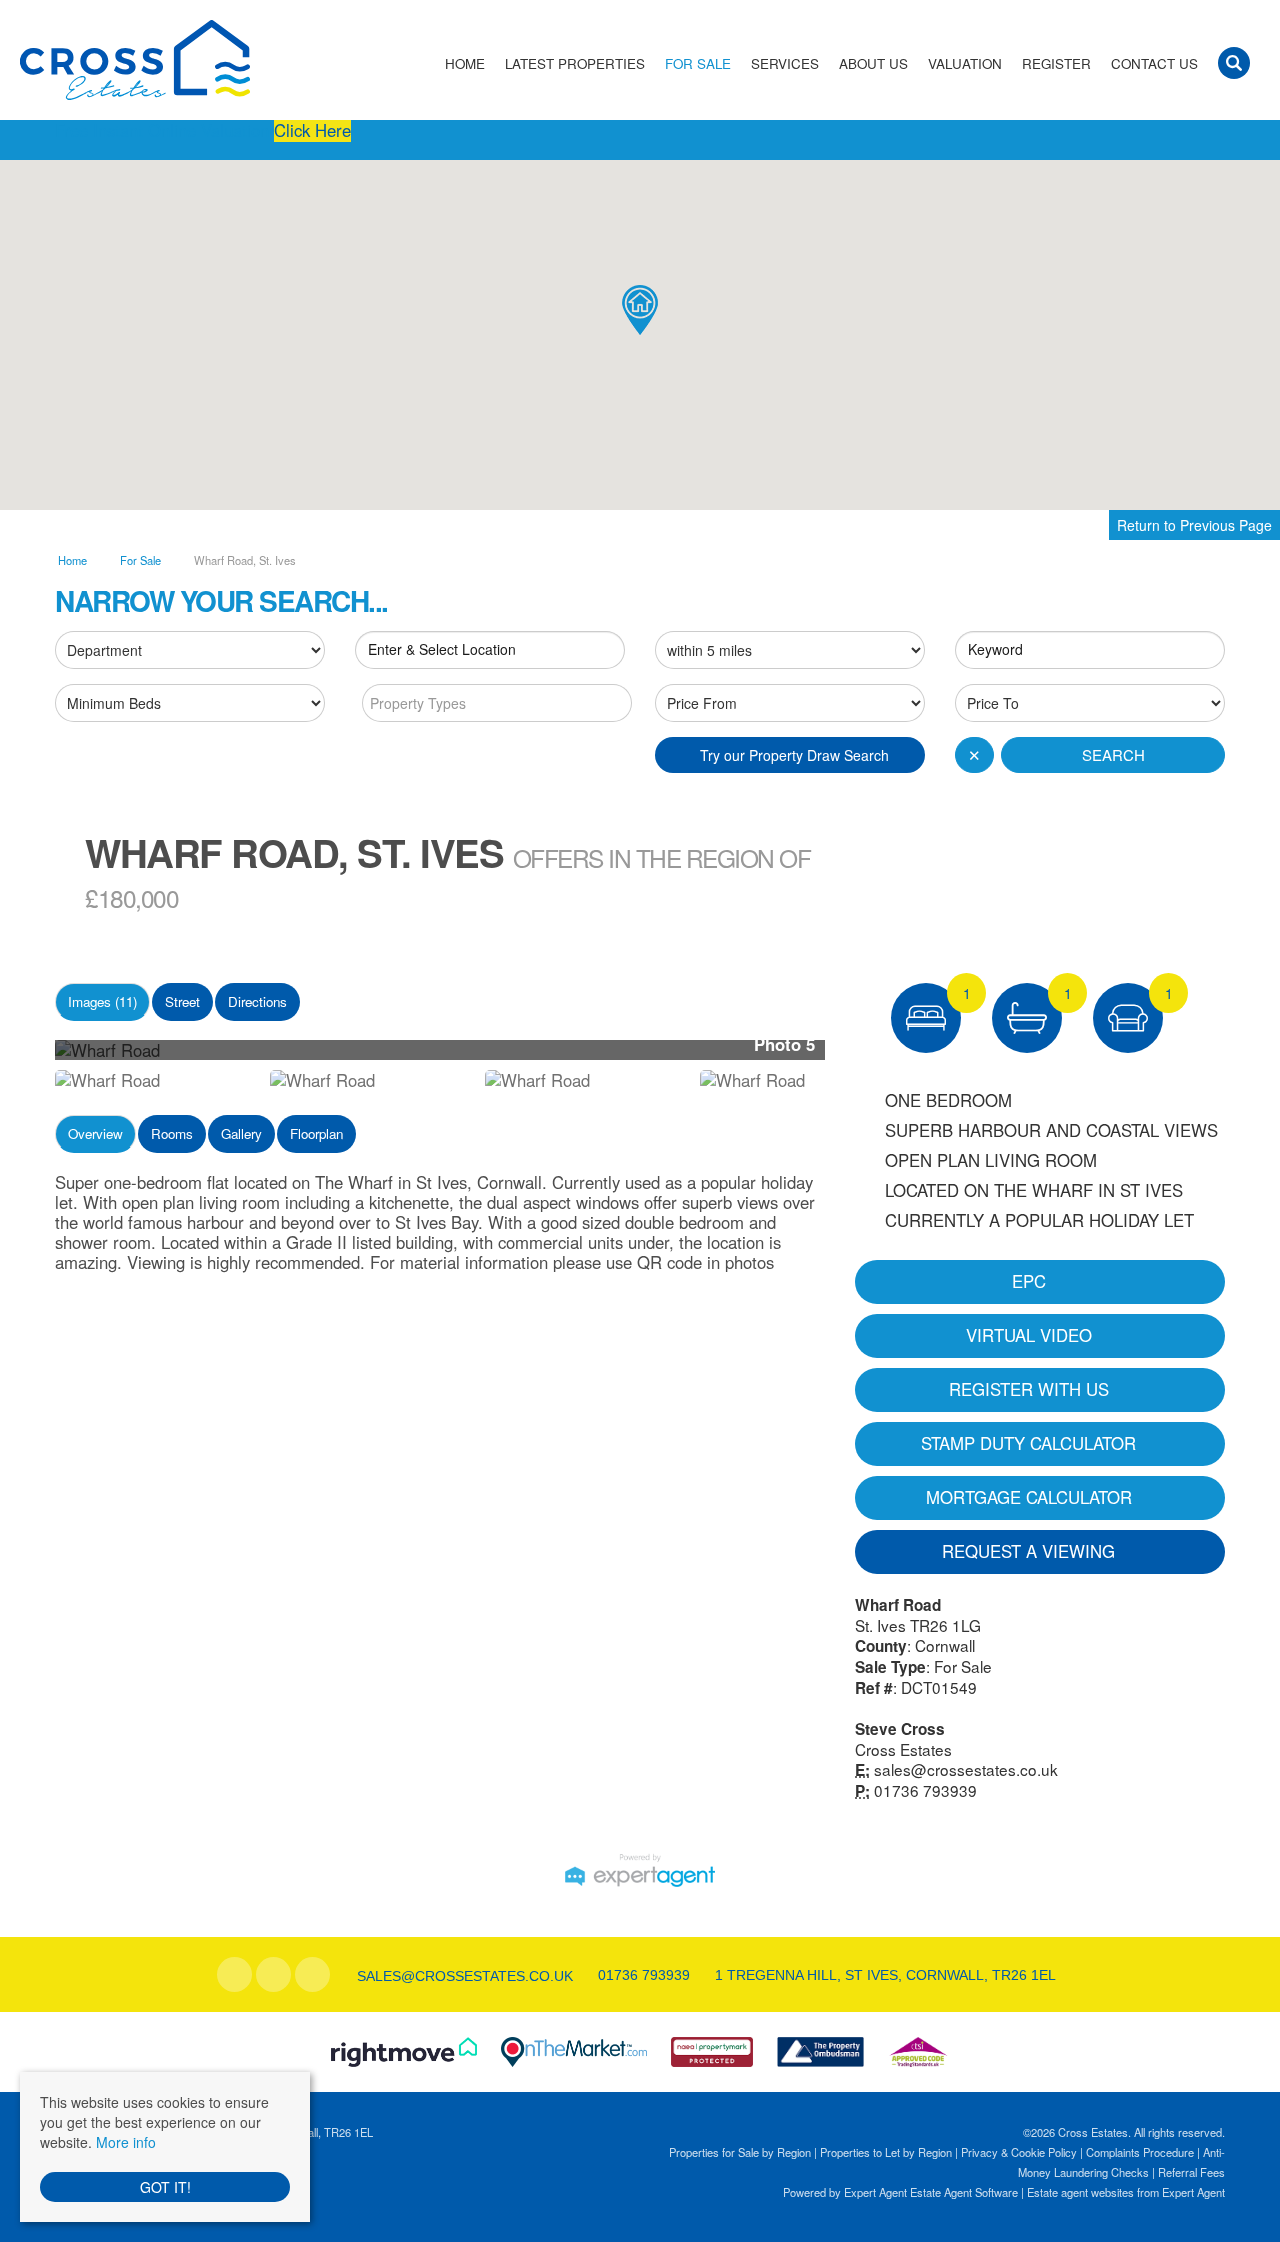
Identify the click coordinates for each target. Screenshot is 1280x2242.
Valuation (965, 63)
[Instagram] (312, 1975)
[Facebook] (234, 1975)
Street (182, 1001)
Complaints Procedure (1140, 2152)
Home (465, 63)
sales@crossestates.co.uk (966, 1769)
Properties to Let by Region (886, 2152)
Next (864, 1057)
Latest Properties (575, 63)
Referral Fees (1191, 2172)
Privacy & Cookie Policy (1019, 2152)
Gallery (241, 1133)
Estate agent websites (1080, 2192)
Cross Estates (903, 1749)
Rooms (172, 1133)
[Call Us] (595, 1975)
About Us (873, 63)
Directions (257, 1001)
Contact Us (1154, 63)
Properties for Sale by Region (740, 2152)
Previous (24, 1057)
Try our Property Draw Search (790, 755)
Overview (95, 1133)
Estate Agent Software (964, 2192)
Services (785, 63)
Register (1056, 63)
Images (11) (102, 1001)
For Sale (698, 63)
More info (126, 2142)
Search (1113, 754)
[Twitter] (273, 1975)
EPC (1029, 1281)
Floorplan (316, 1133)
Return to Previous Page (1194, 525)
